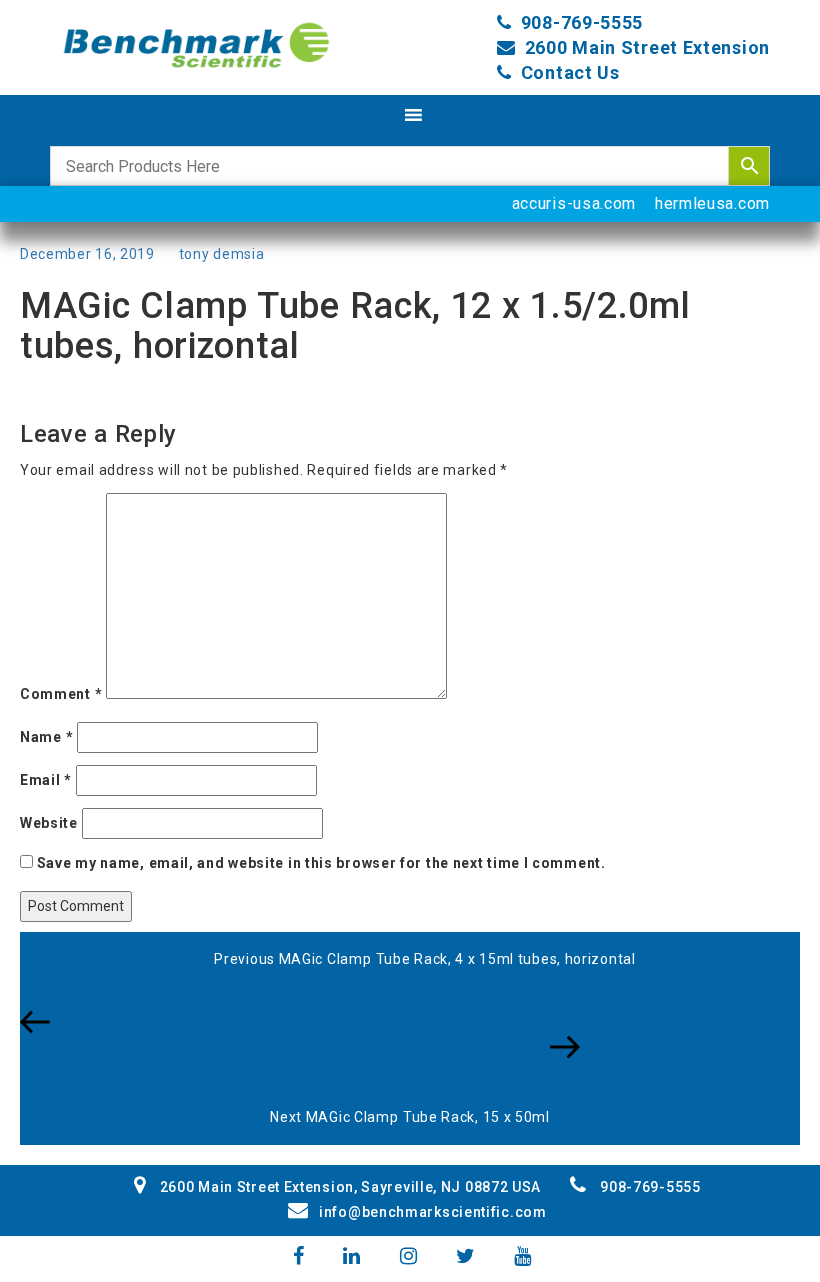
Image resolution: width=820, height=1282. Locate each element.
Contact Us (570, 72)
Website (49, 823)
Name (46, 737)
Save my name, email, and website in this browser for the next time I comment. (321, 863)
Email (46, 780)
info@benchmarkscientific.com (432, 1212)
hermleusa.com (712, 203)
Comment (61, 694)
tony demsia (222, 254)
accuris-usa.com (574, 203)
